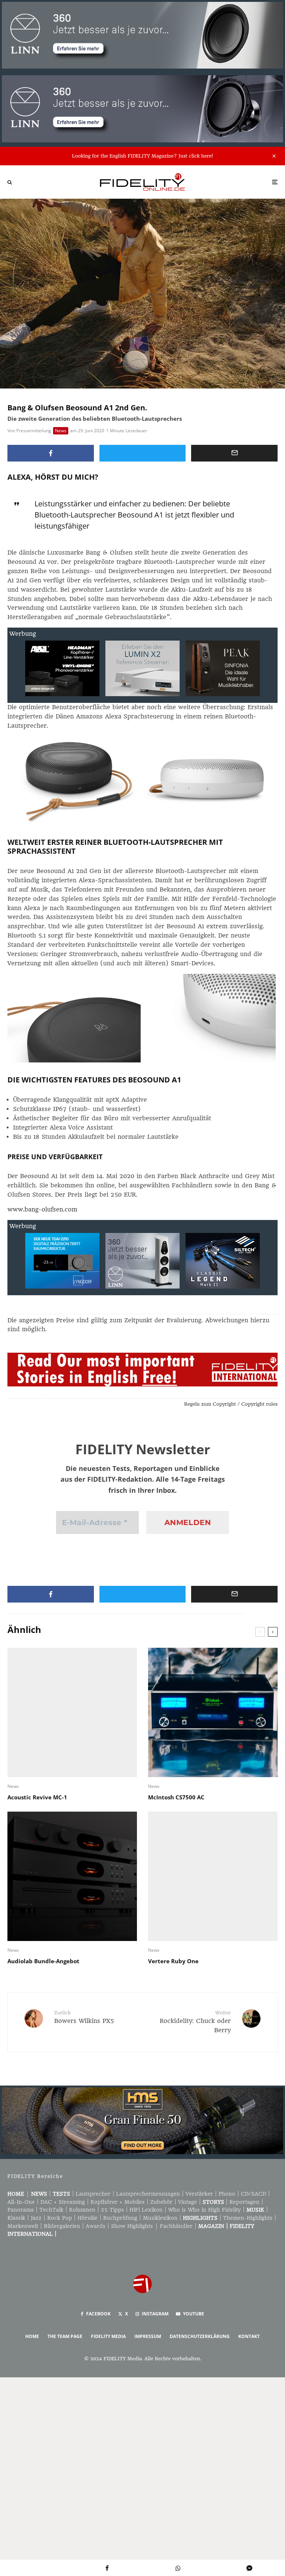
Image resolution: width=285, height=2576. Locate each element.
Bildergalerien (62, 2226)
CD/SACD (253, 2194)
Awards (96, 2226)
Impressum (148, 2336)
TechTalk (51, 2210)
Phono (227, 2194)
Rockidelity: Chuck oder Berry (195, 2022)
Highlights (200, 2218)
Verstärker (199, 2194)
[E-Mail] (234, 453)
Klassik (16, 2218)
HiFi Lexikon (146, 2210)
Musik (255, 2210)
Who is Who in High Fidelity (204, 2210)
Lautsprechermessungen (148, 2194)
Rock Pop (60, 2218)
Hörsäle (88, 2218)
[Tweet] (143, 453)
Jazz (36, 2218)
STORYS (213, 2202)
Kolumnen (82, 2210)
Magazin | (214, 2226)
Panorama (21, 2210)
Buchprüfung (120, 2218)
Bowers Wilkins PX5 (84, 2017)
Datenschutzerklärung (200, 2336)
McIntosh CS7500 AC (176, 1797)
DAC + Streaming (63, 2202)
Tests (61, 2194)
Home (16, 2194)
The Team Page (65, 2336)
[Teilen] (51, 453)
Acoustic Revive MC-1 (37, 1797)
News (61, 431)
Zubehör (161, 2202)
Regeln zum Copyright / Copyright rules (231, 1404)
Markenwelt (23, 2226)
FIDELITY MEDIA (108, 2336)
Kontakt (249, 2336)
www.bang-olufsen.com (42, 1209)
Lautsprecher (93, 2194)
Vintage (188, 2202)
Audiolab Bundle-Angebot (43, 1961)
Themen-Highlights (248, 2218)
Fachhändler (176, 2226)
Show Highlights (132, 2226)
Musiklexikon (160, 2218)
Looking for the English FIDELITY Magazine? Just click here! (142, 156)
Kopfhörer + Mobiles (118, 2202)
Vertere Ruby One (173, 1961)
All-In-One (21, 2202)
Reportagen (244, 2202)
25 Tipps (112, 2210)
